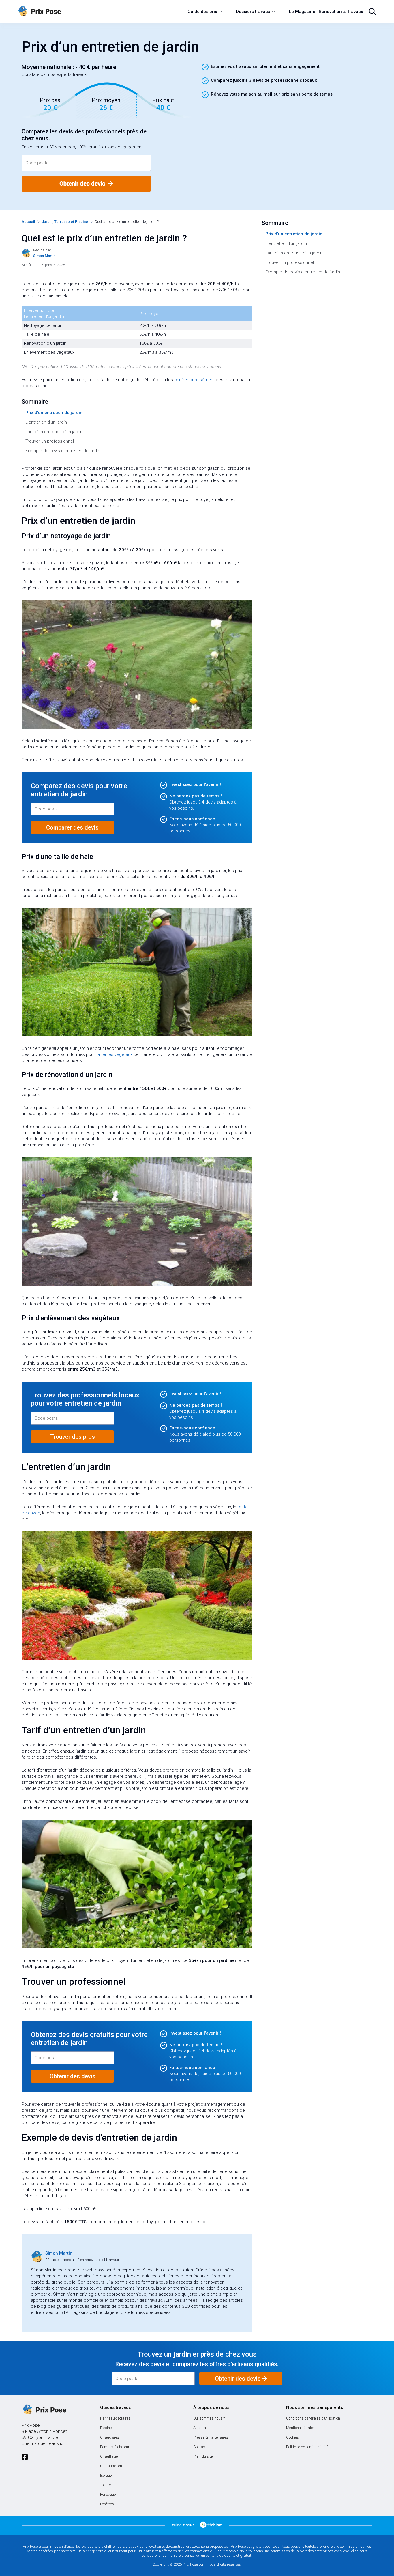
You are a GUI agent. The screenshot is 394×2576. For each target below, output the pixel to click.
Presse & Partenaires (211, 2437)
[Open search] (372, 12)
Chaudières (110, 2437)
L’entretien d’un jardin (46, 422)
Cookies (292, 2437)
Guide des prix (202, 12)
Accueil (28, 222)
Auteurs (200, 2428)
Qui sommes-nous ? (209, 2418)
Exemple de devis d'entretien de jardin (63, 451)
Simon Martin (59, 2253)
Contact (200, 2447)
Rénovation (109, 2494)
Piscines (107, 2428)
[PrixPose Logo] (44, 2410)
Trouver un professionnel (50, 441)
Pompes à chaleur (115, 2447)
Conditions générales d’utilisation (313, 2418)
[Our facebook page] (25, 2457)
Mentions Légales (300, 2428)
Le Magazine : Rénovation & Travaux (326, 12)
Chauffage (109, 2456)
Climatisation (111, 2466)
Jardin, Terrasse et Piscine (65, 222)
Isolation (107, 2475)
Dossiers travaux (253, 12)
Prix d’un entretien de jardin (54, 413)
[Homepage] (100, 12)
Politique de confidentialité (307, 2447)
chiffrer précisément (194, 380)
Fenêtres (107, 2504)
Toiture (105, 2485)
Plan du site (203, 2456)
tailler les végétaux (114, 1054)
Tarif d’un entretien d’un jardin (54, 432)
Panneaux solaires (115, 2418)
